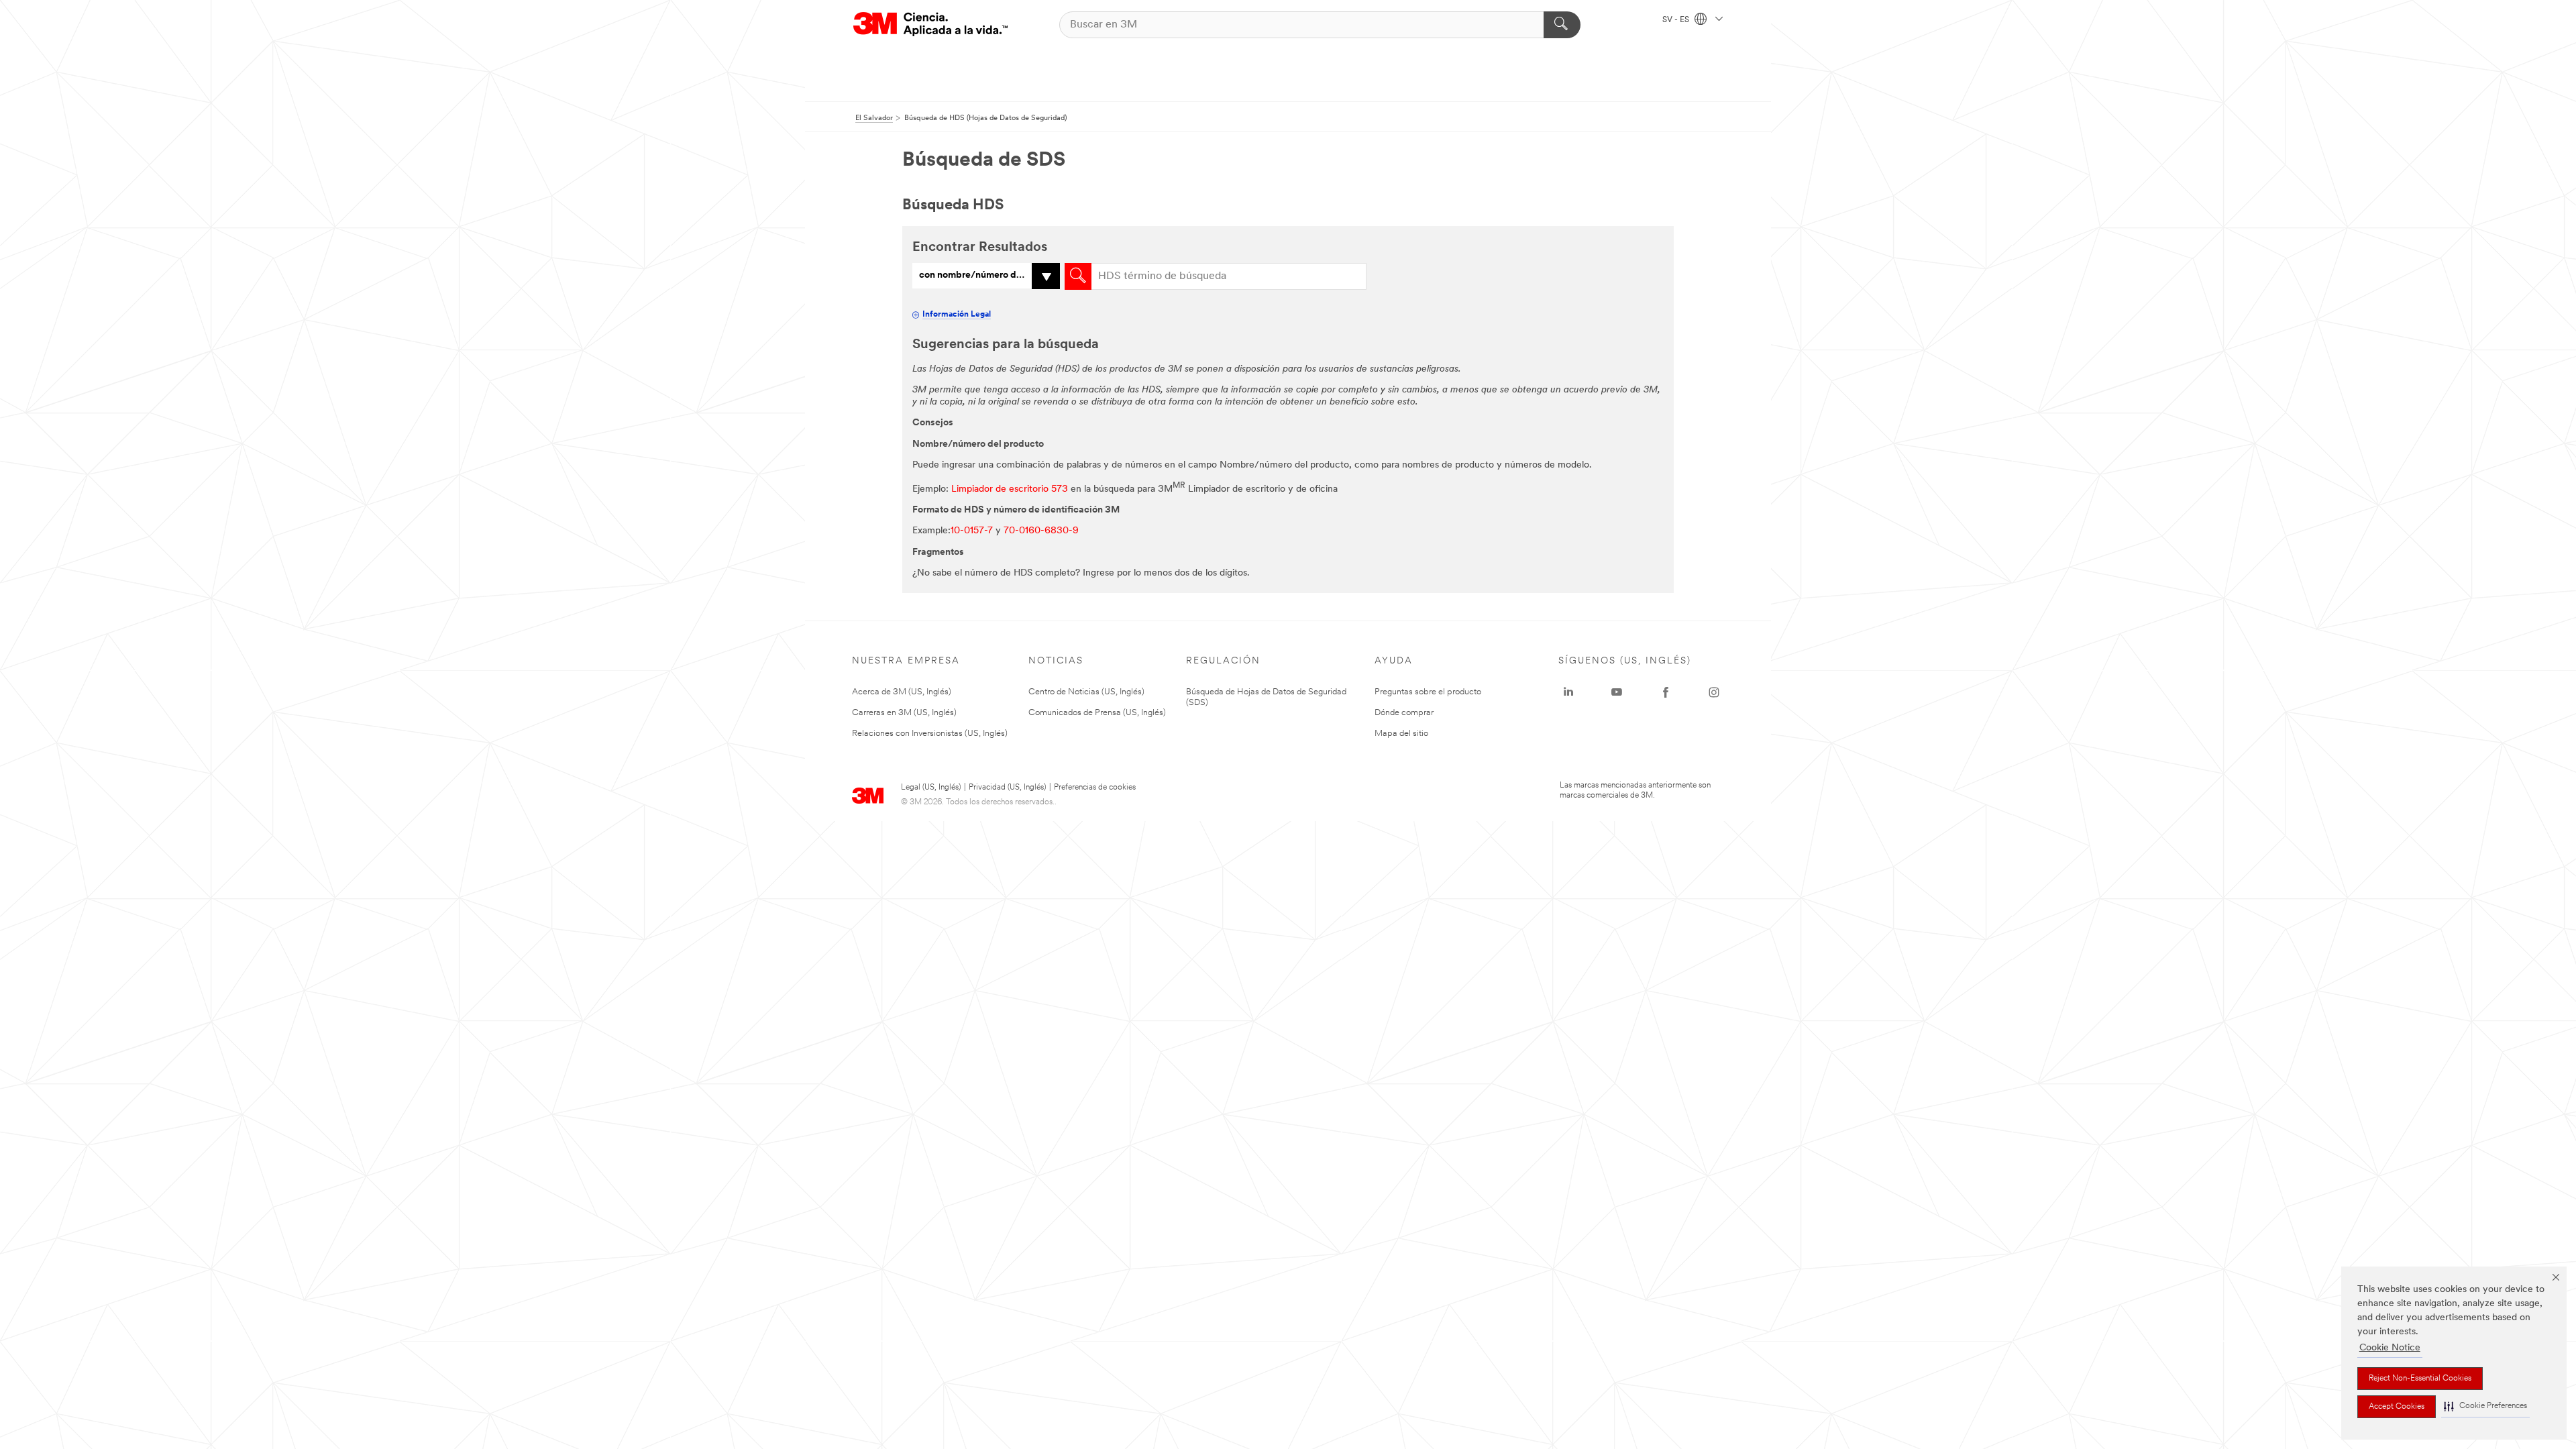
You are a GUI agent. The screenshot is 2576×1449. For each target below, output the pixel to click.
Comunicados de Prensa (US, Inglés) (1097, 713)
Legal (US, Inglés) (931, 788)
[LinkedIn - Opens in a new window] (1568, 692)
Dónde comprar (1404, 713)
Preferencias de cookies (1095, 788)
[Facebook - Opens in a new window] (1666, 692)
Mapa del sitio (1401, 734)
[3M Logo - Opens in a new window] (930, 24)
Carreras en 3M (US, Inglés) (904, 713)
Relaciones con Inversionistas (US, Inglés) (930, 734)
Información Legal (957, 315)
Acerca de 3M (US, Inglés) (902, 692)
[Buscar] (1562, 25)
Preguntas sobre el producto (1428, 692)
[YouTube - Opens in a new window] (1617, 692)
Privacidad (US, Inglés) (1007, 788)
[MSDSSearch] (1078, 276)
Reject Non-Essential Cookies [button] (2420, 1379)
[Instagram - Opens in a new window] (1714, 692)
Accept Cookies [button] (2397, 1407)
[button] (2485, 1406)
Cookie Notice (2390, 1348)
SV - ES (1677, 20)
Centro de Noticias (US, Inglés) (1086, 692)
